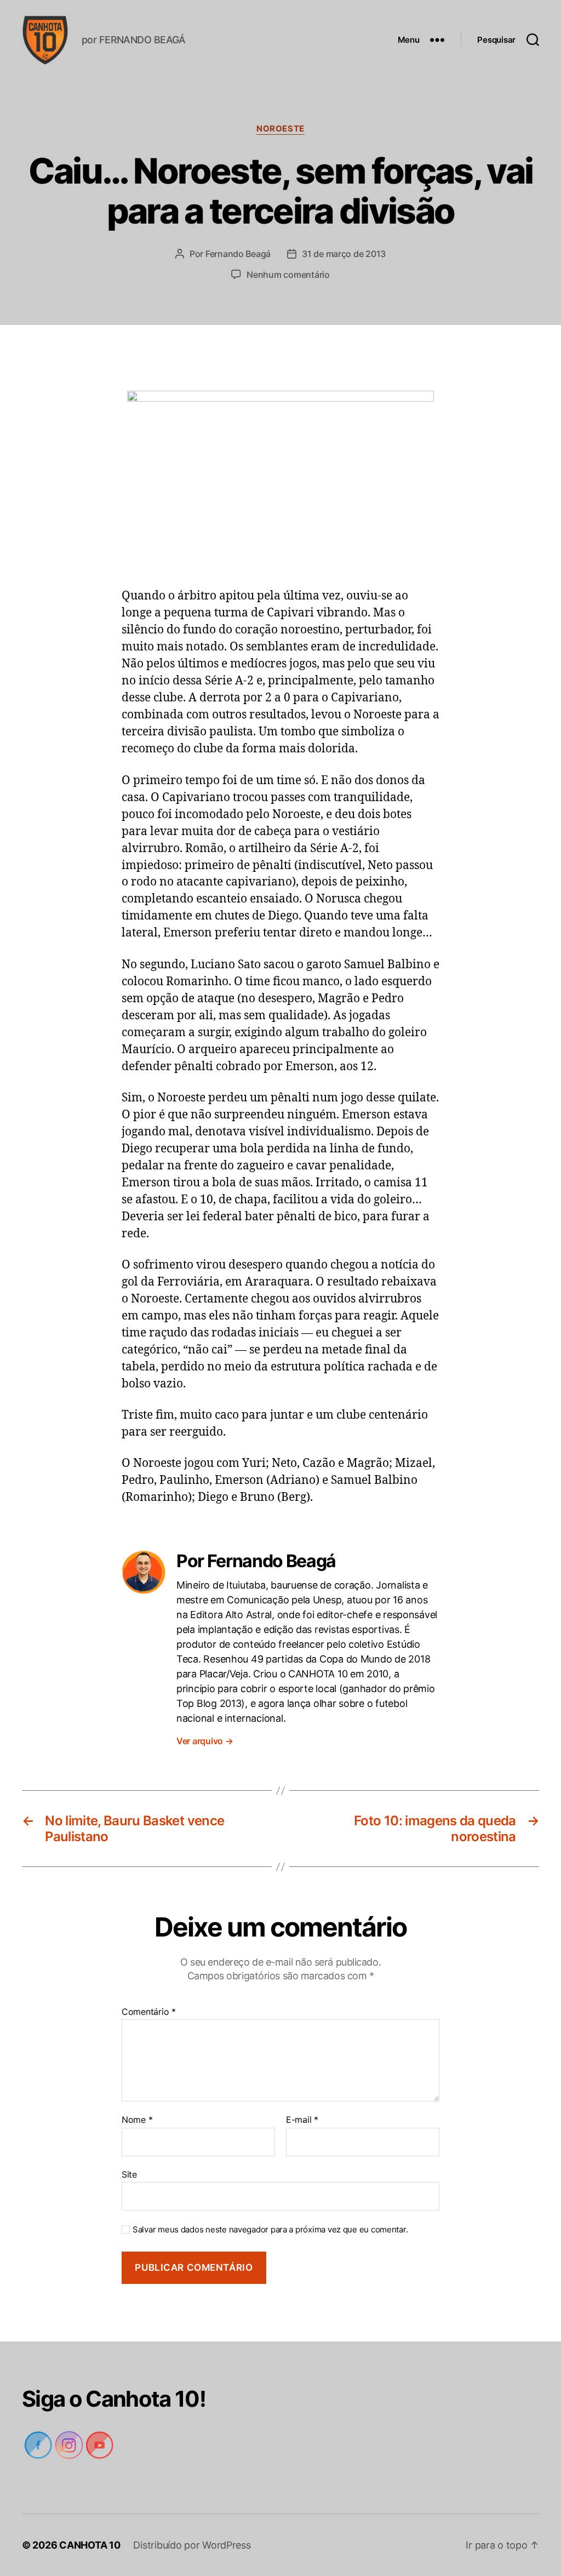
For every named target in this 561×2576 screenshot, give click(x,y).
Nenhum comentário (288, 275)
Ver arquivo (206, 1741)
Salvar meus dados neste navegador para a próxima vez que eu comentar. (267, 2230)
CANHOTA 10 (91, 2545)
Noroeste (280, 129)
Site (129, 2174)
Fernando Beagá (237, 254)
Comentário (148, 2012)
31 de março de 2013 (344, 254)
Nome (137, 2120)
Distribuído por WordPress (193, 2545)
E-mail (302, 2120)
